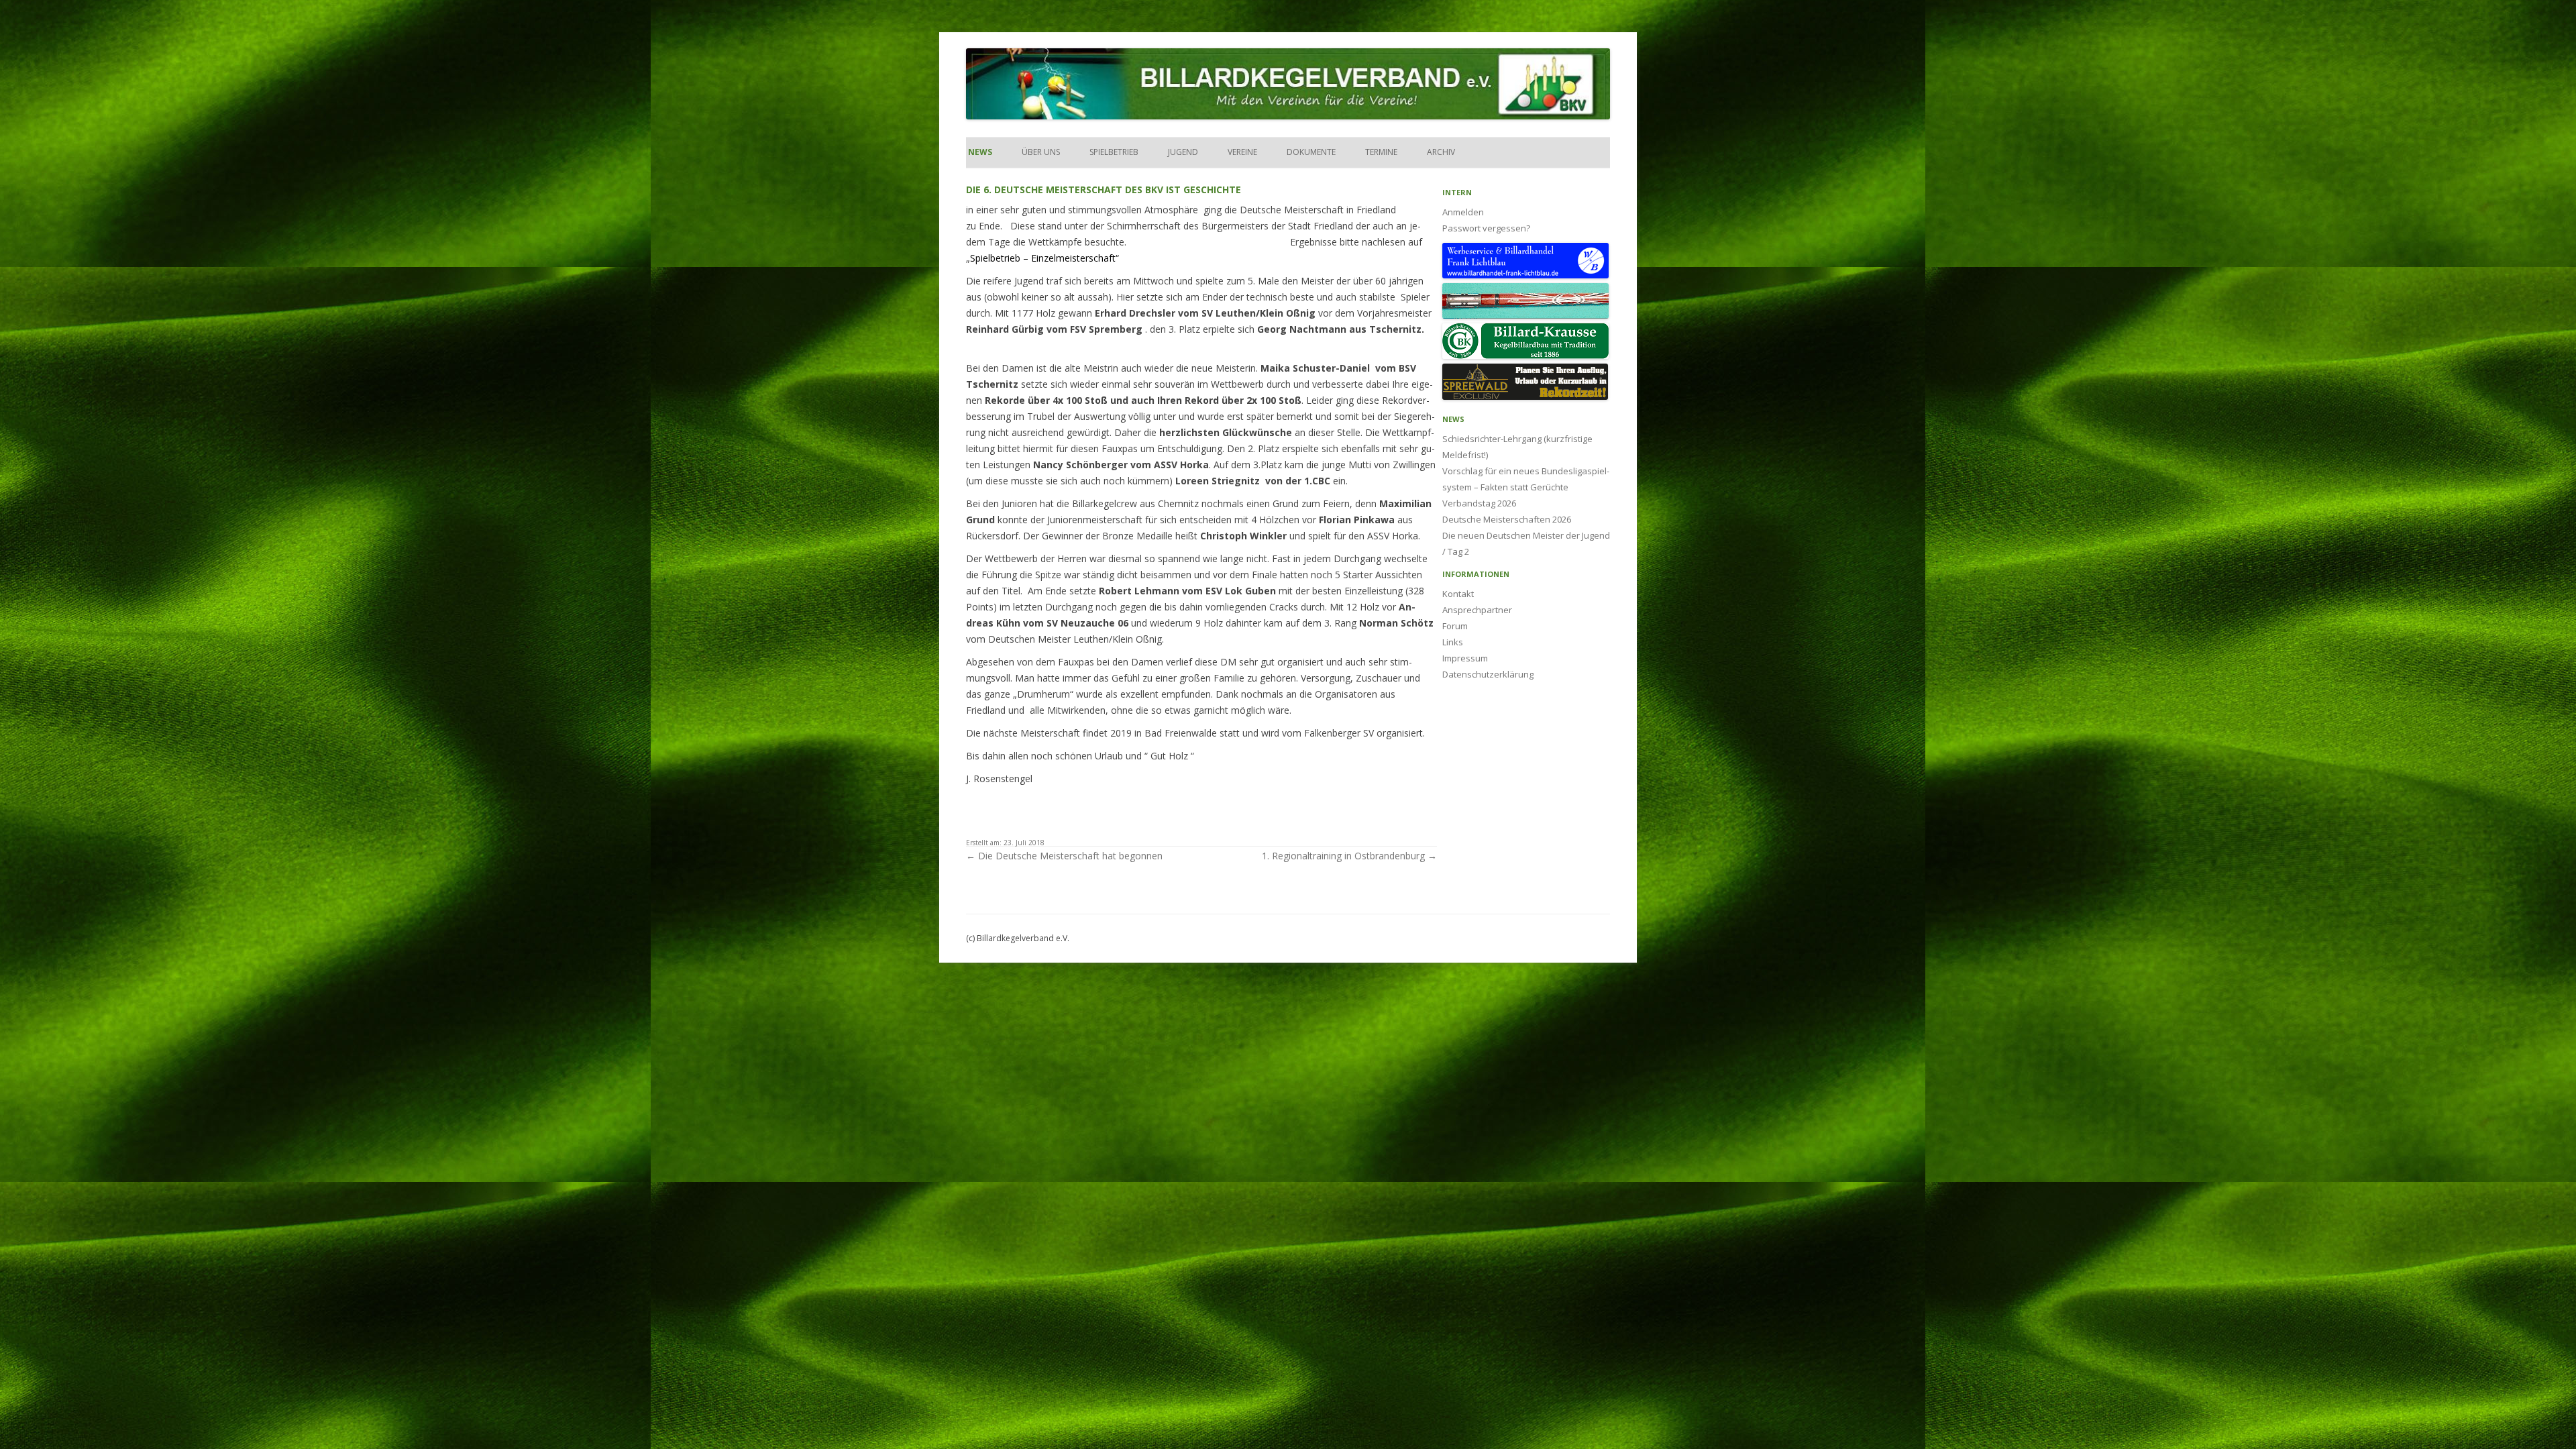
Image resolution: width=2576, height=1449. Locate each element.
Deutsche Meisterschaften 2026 (1507, 519)
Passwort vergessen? (1486, 228)
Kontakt (1458, 594)
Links (1453, 642)
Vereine (1242, 152)
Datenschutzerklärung (1488, 674)
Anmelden (1463, 212)
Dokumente (1311, 152)
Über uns (1041, 152)
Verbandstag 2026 (1479, 503)
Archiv (1441, 152)
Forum (1455, 626)
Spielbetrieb (1114, 152)
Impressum (1465, 658)
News (979, 152)
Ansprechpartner (1477, 610)
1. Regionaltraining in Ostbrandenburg (1349, 856)
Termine (1381, 152)
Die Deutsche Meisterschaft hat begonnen (1064, 856)
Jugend (1183, 152)
